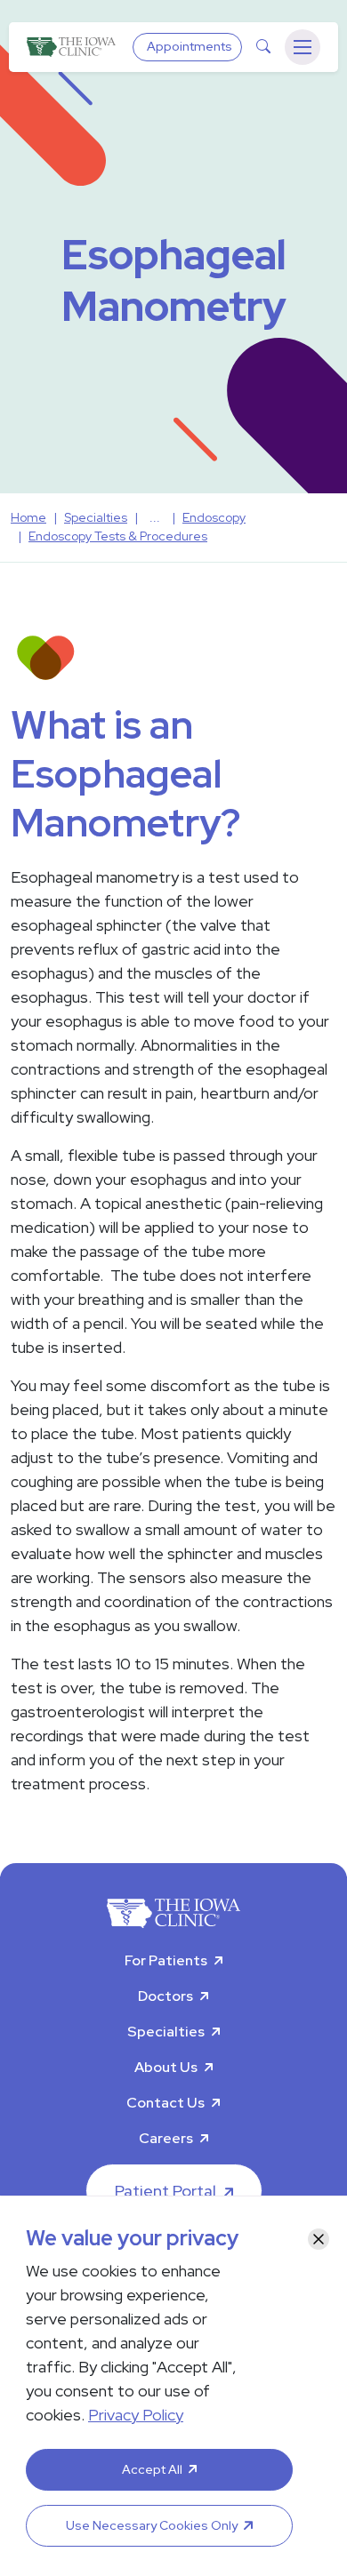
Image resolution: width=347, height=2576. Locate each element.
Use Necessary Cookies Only (152, 2525)
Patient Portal (165, 2191)
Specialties (166, 2032)
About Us (166, 2067)
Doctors (165, 1996)
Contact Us (165, 2103)
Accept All (152, 2469)
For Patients (166, 1960)
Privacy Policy (136, 2415)
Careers (166, 2138)
